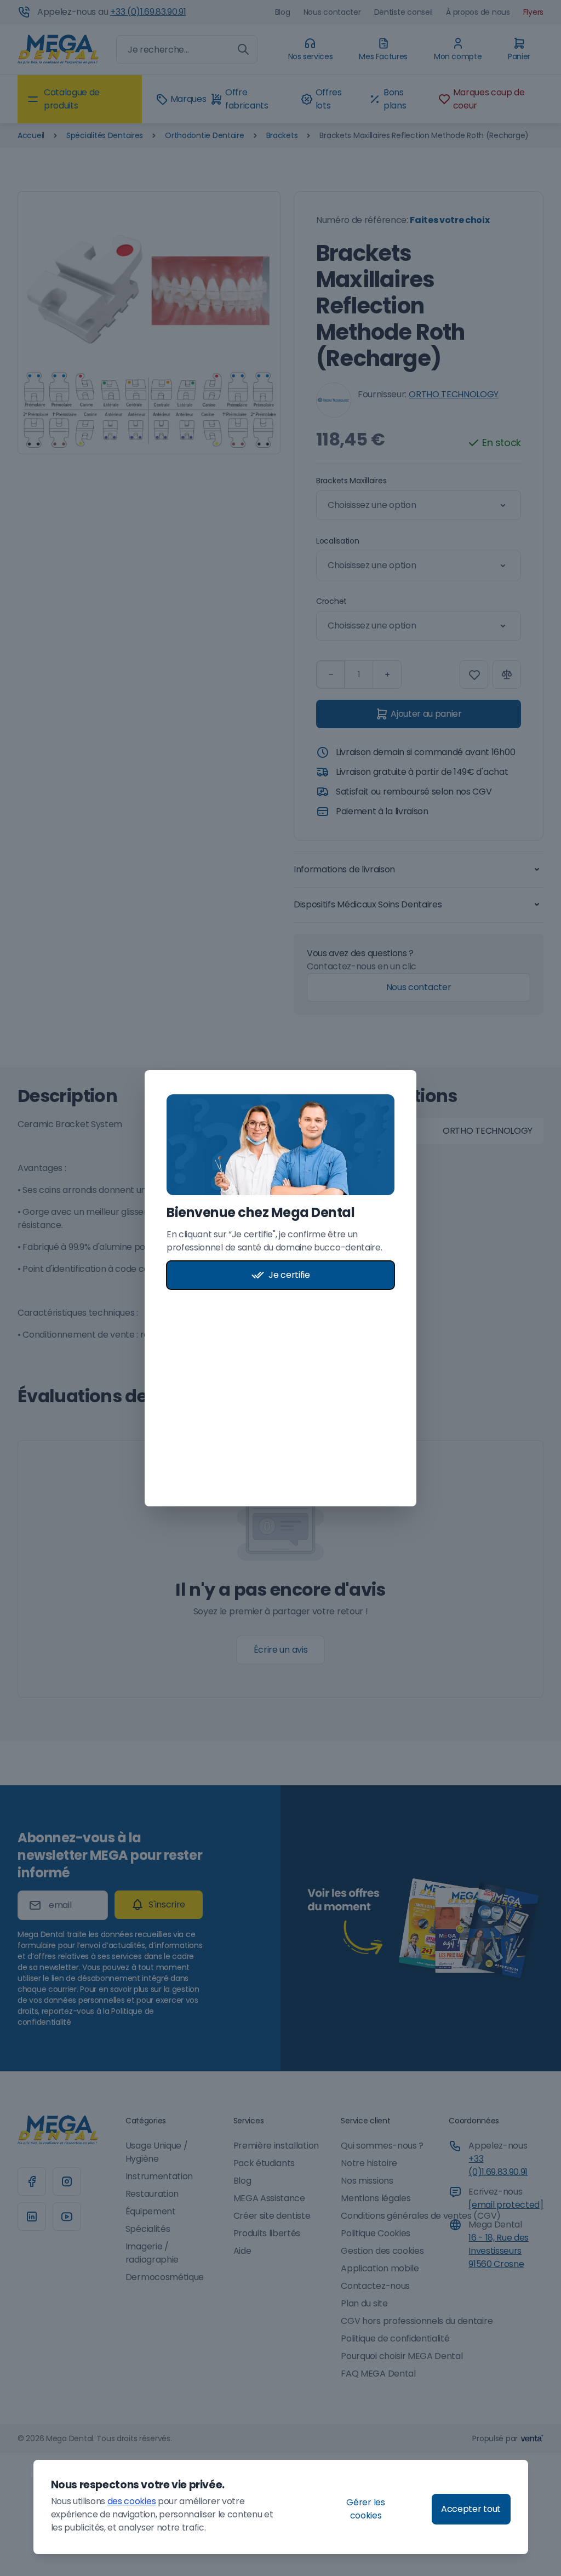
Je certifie (289, 1275)
